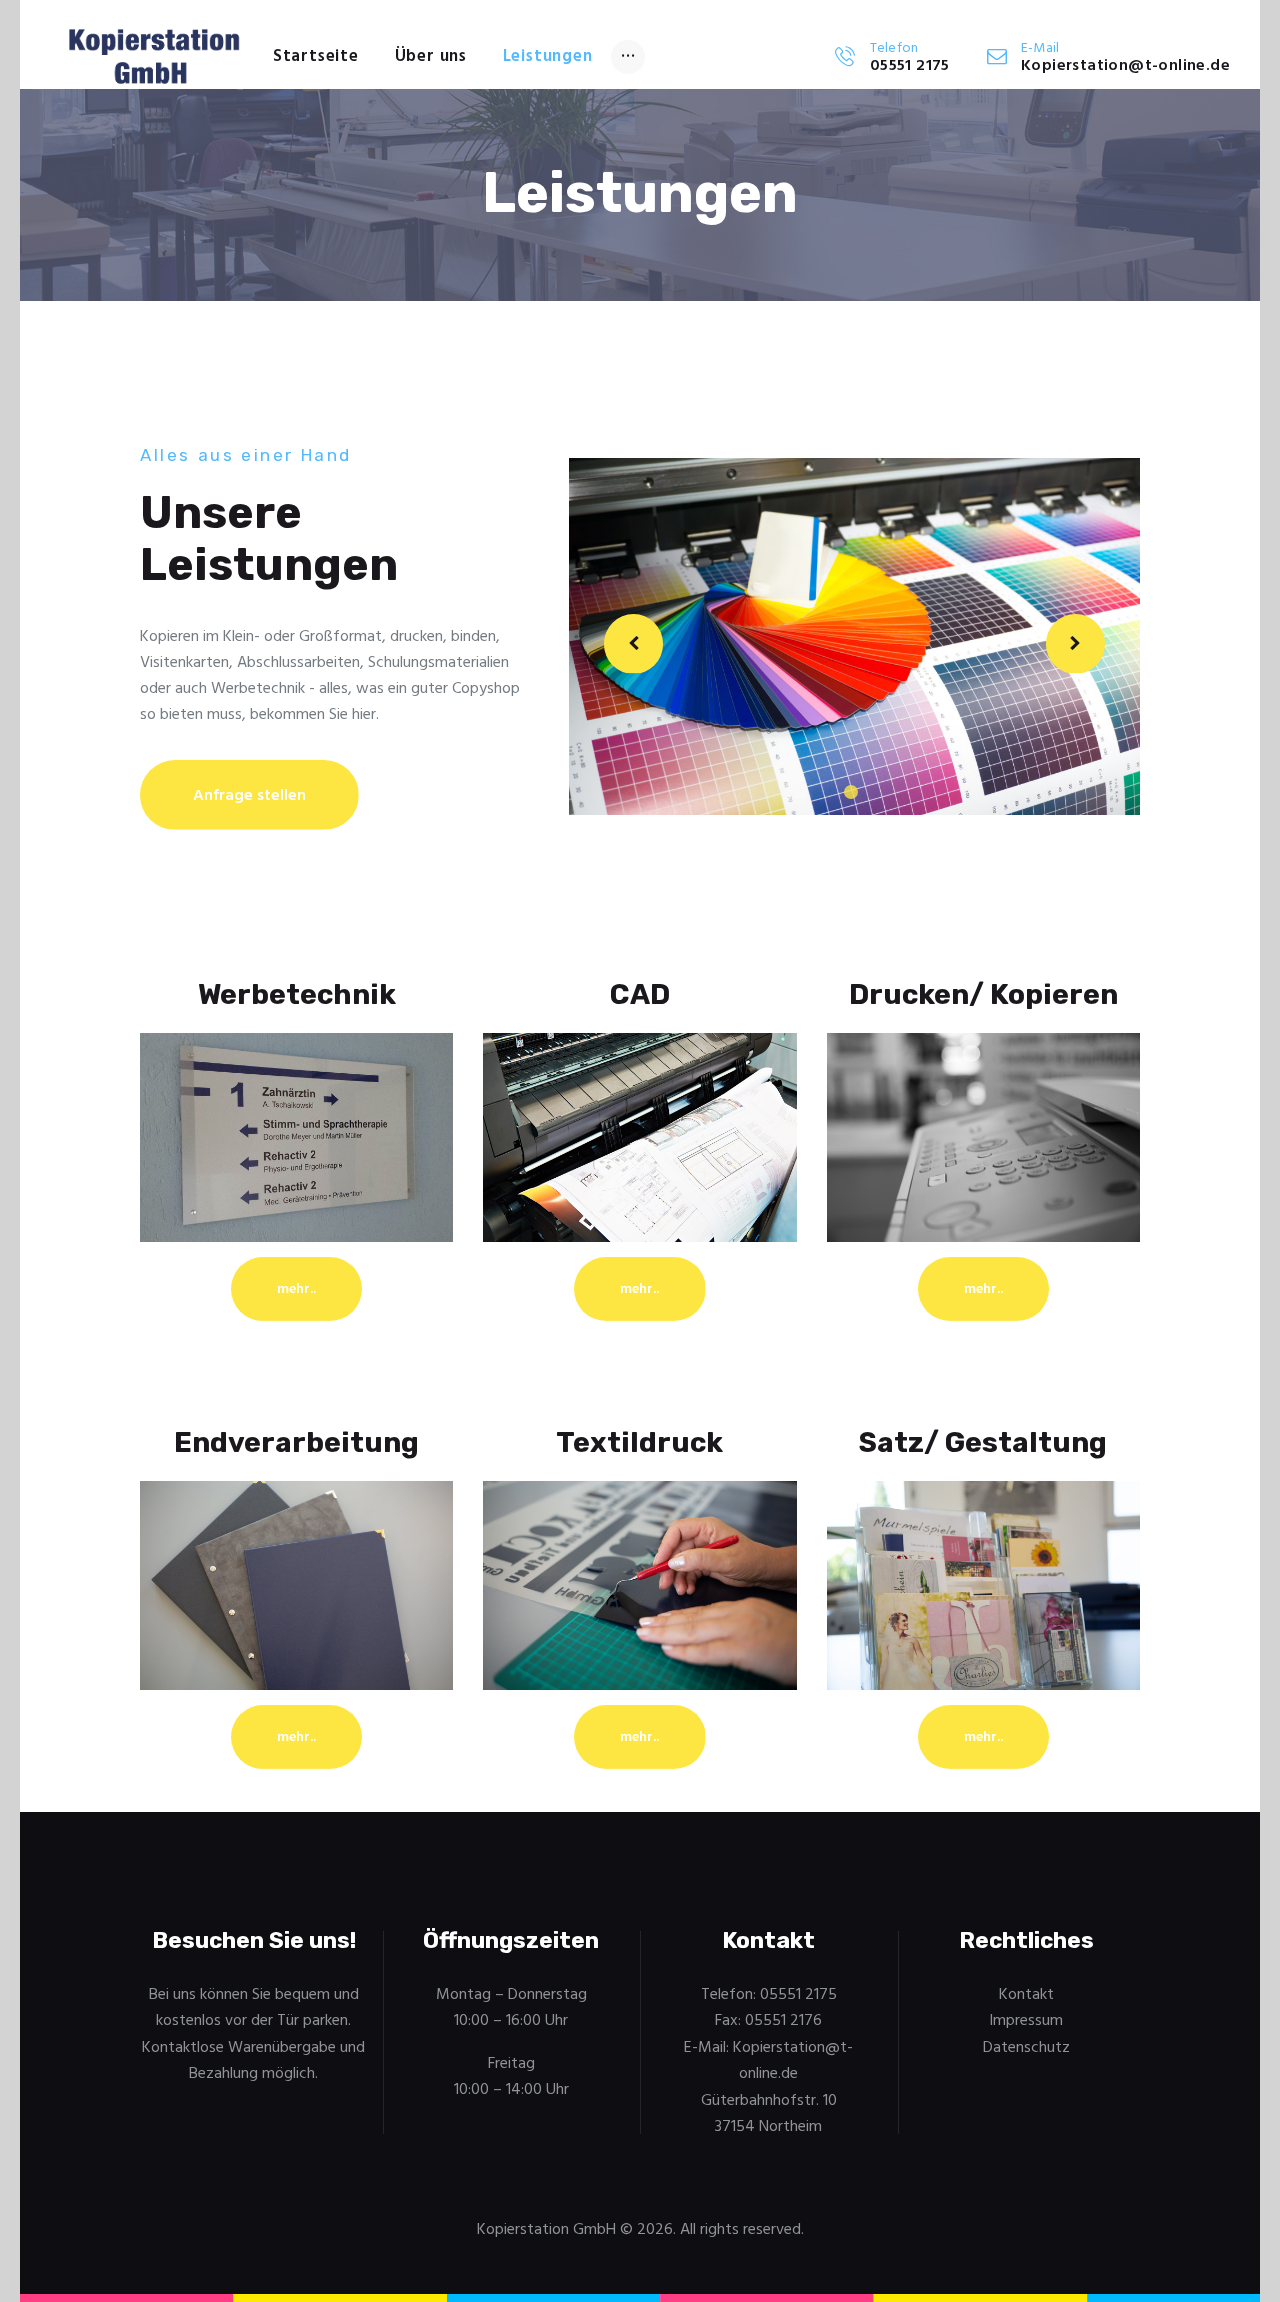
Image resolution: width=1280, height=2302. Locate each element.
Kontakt (1026, 1995)
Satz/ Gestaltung (983, 1442)
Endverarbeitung (296, 1442)
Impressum (1026, 2021)
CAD (640, 994)
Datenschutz (1026, 2048)
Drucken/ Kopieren (983, 994)
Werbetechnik (297, 994)
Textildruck (639, 1442)
